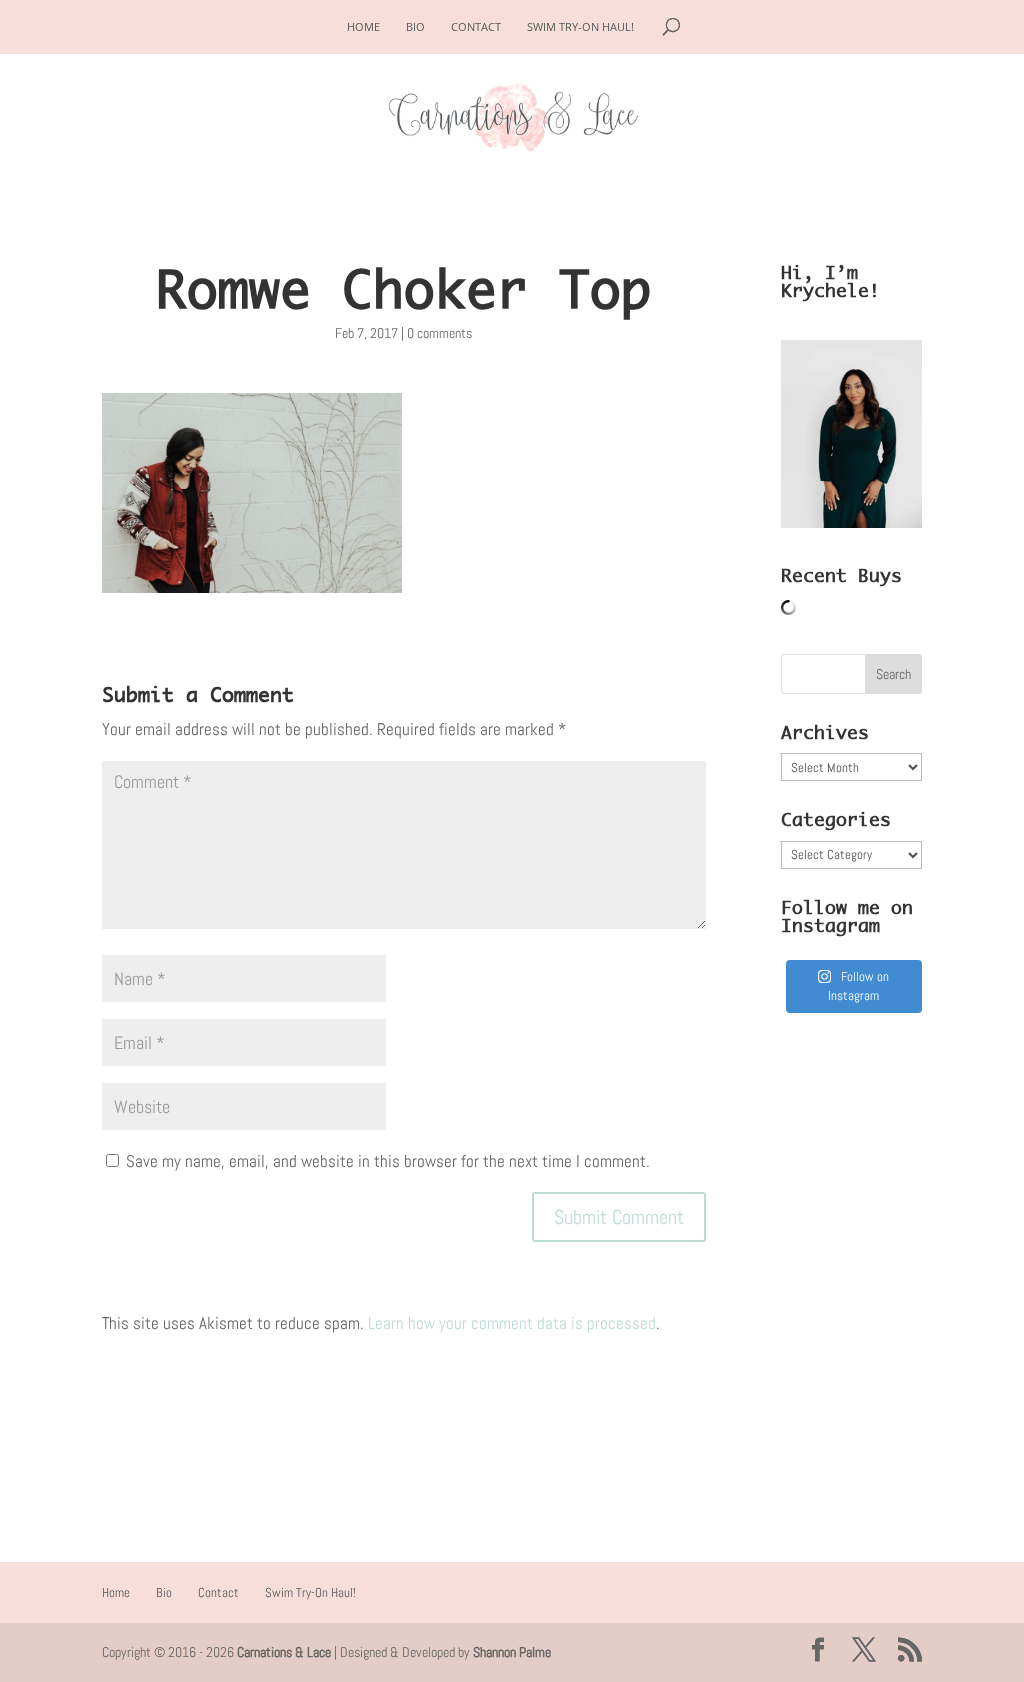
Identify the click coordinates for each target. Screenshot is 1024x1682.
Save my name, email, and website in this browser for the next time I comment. (388, 1161)
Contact (476, 26)
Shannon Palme (512, 1652)
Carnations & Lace (284, 1652)
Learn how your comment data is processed (512, 1323)
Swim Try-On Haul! (580, 26)
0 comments (439, 333)
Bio (415, 26)
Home (363, 26)
